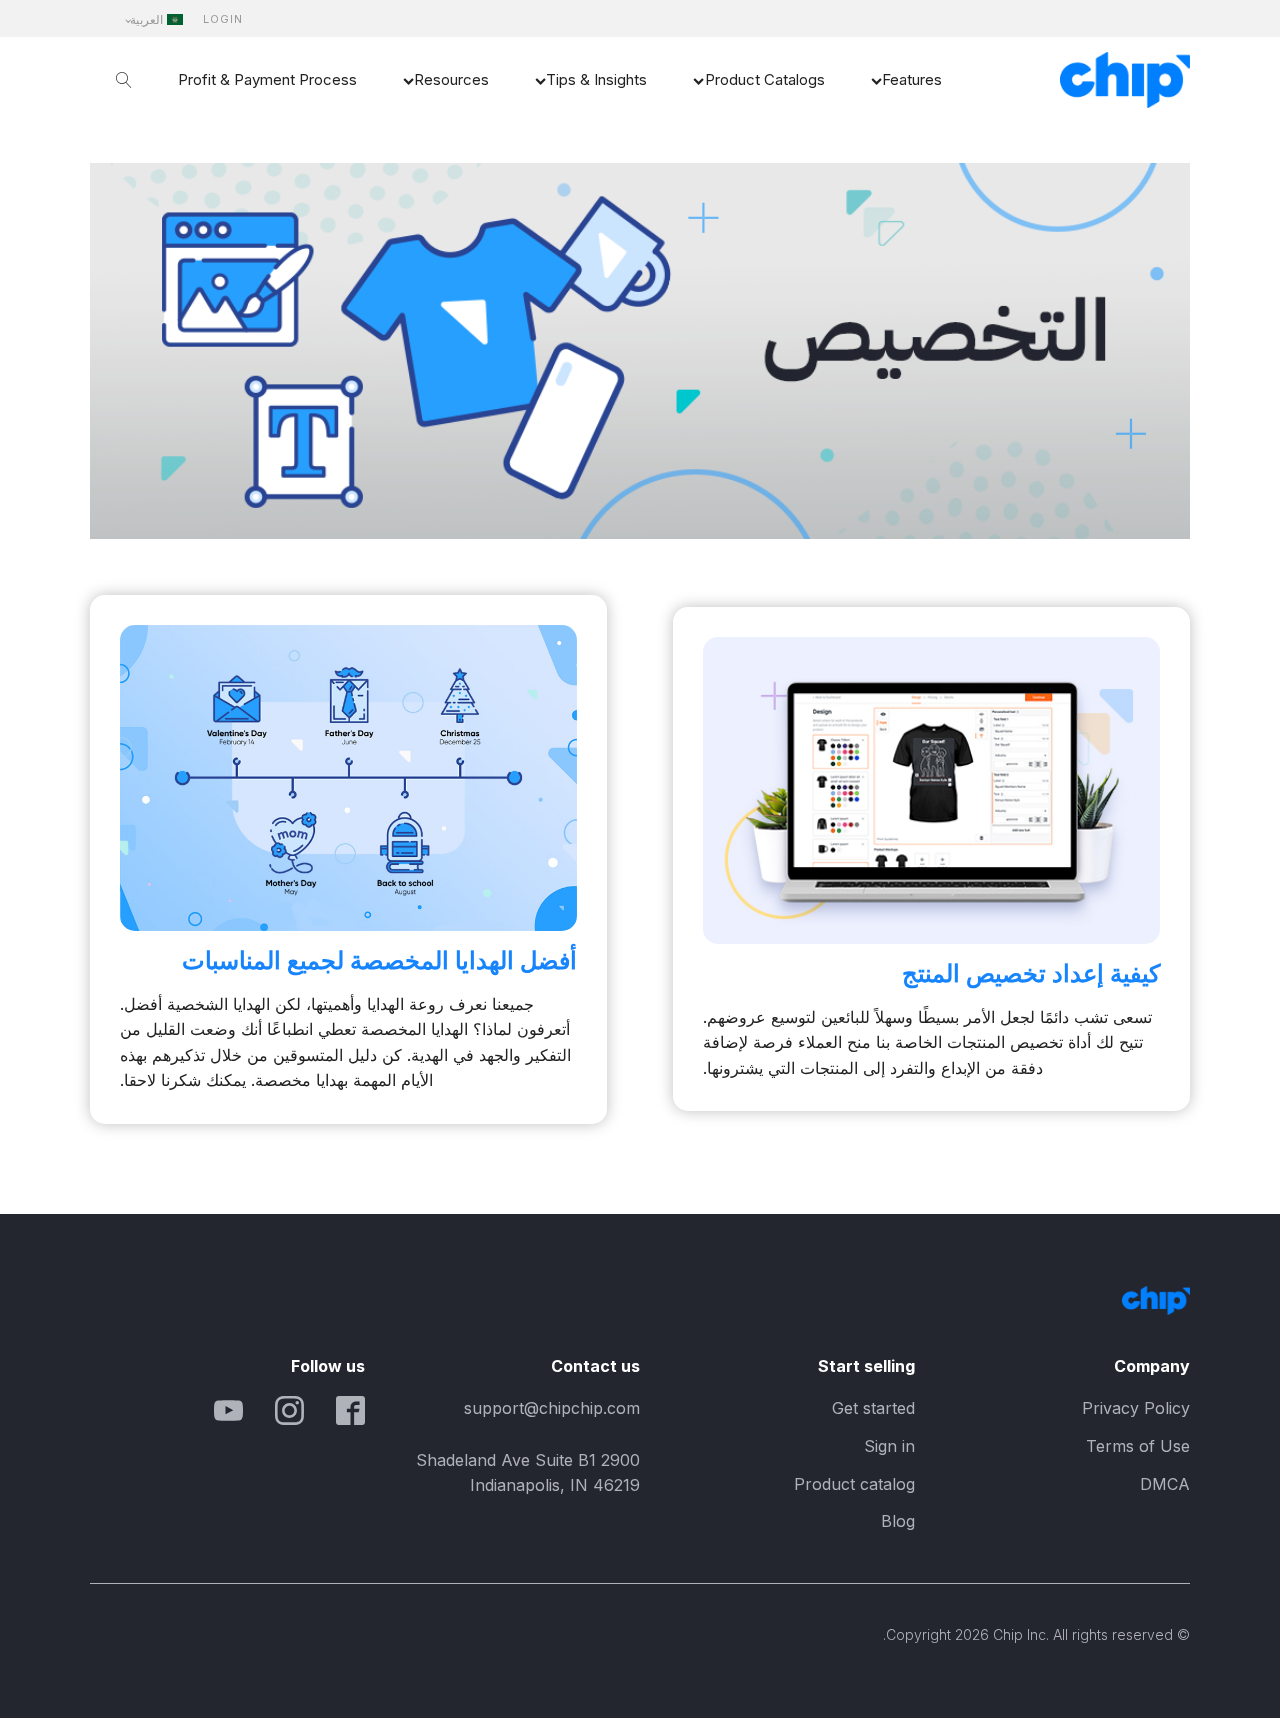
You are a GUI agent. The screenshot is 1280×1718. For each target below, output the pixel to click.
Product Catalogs (765, 79)
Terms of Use (1138, 1446)
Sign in (889, 1446)
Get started (873, 1408)
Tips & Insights (596, 79)
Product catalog (854, 1484)
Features (912, 79)
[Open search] (124, 80)
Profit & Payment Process (267, 79)
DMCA (1165, 1484)
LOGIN (223, 19)
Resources (451, 79)
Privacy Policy (1136, 1408)
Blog (898, 1521)
